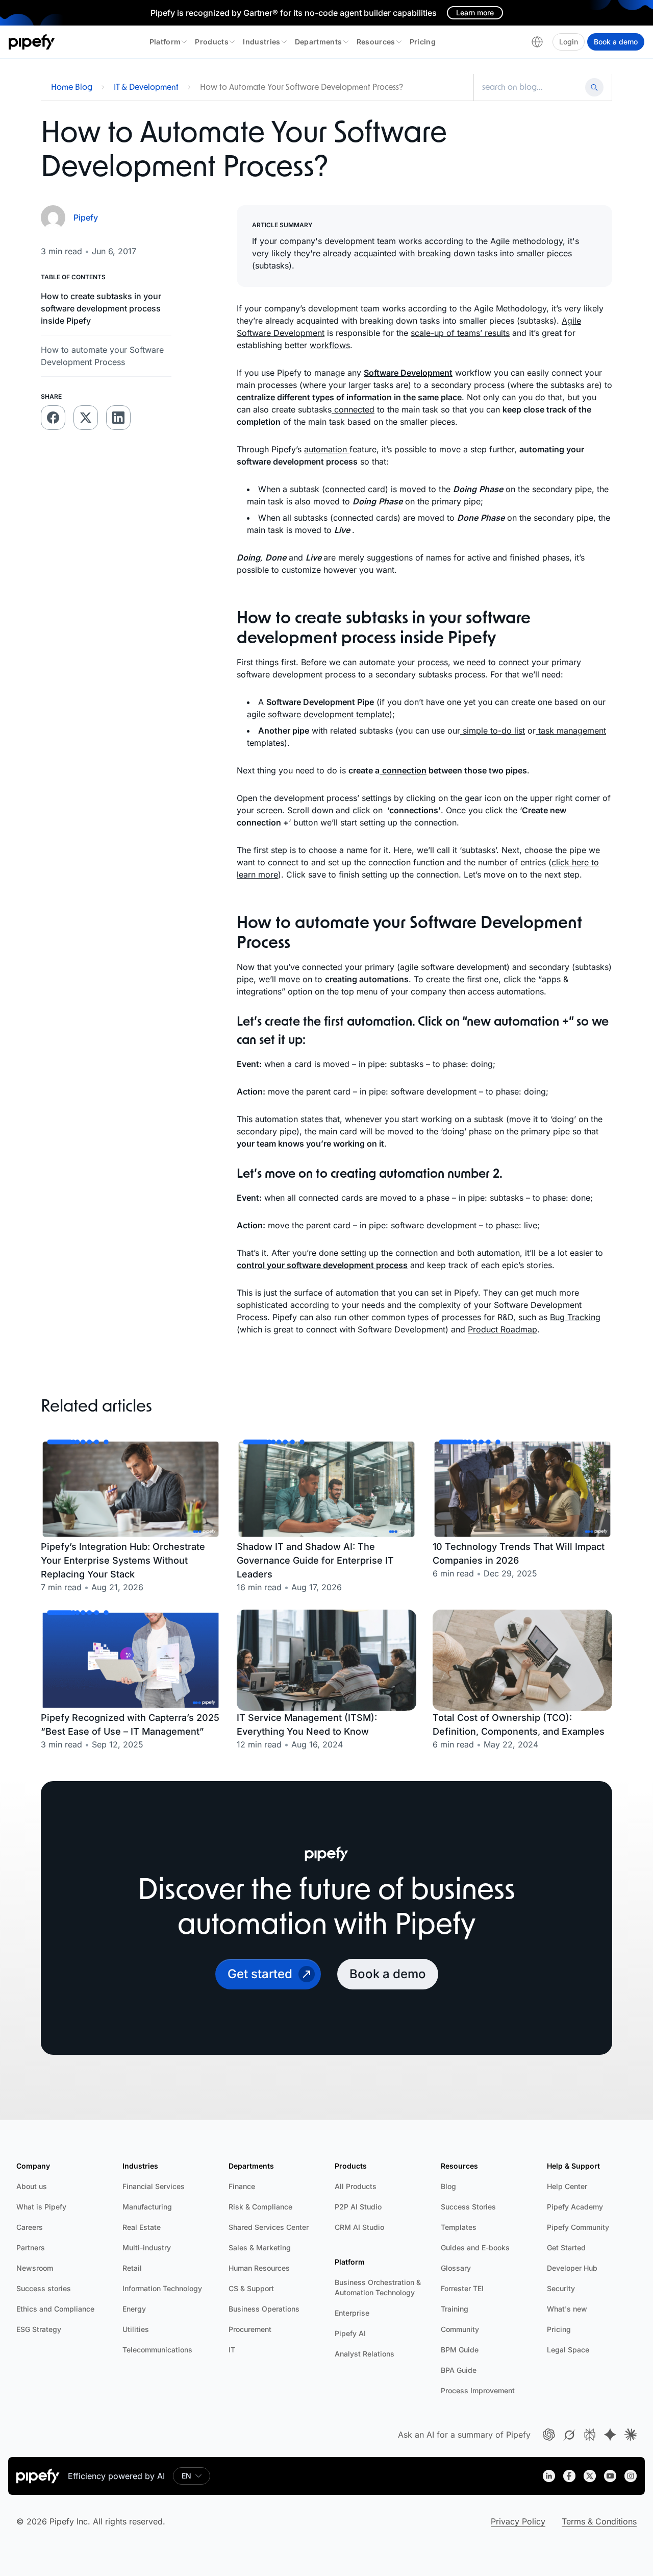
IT (232, 2350)
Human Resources (259, 2268)
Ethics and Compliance (55, 2309)
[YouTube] (610, 2476)
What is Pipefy (41, 2207)
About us (32, 2186)
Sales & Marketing (260, 2247)
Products (212, 42)
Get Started (566, 2247)
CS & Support (251, 2288)
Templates (459, 2227)
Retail (132, 2268)
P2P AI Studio (358, 2207)
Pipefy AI (350, 2333)
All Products (356, 2186)
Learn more (475, 13)
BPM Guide (460, 2350)
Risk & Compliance (260, 2207)
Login (569, 42)
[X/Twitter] (590, 2476)
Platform (165, 42)
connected (353, 409)
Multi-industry (147, 2247)
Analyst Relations (365, 2354)
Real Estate (142, 2227)
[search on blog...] (531, 87)
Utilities (136, 2329)
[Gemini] (610, 2435)
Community (460, 2329)
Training (455, 2309)
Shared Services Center (269, 2227)
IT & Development (146, 87)
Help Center (567, 2186)
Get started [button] (260, 1974)
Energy (134, 2309)
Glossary (456, 2268)
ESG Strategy (39, 2329)
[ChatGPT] (549, 2435)
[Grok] (569, 2435)
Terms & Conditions (599, 2521)
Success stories (44, 2288)
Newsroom (35, 2268)
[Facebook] (569, 2476)
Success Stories (468, 2207)
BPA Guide (459, 2370)
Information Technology (162, 2288)
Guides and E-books (475, 2247)
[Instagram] (631, 2476)
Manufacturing (147, 2207)
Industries (262, 42)
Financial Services (154, 2186)
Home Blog (72, 87)
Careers (30, 2227)
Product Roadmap (503, 1329)
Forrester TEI (462, 2288)
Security (561, 2288)
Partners (31, 2247)
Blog (448, 2186)
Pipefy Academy (575, 2207)
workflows (330, 345)
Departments (319, 42)
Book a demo (616, 42)
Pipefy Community (578, 2227)
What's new (567, 2309)
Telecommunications (157, 2350)
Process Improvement (478, 2390)
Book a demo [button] (388, 1974)
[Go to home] (32, 42)
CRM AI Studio (359, 2227)
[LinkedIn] (549, 2476)
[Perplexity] (590, 2435)
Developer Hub (572, 2268)
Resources (376, 42)
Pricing (423, 42)
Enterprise (352, 2313)
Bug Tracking (575, 1317)
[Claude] (631, 2435)
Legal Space (568, 2350)
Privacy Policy (518, 2521)
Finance (242, 2186)
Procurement (250, 2329)
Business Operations (264, 2309)
